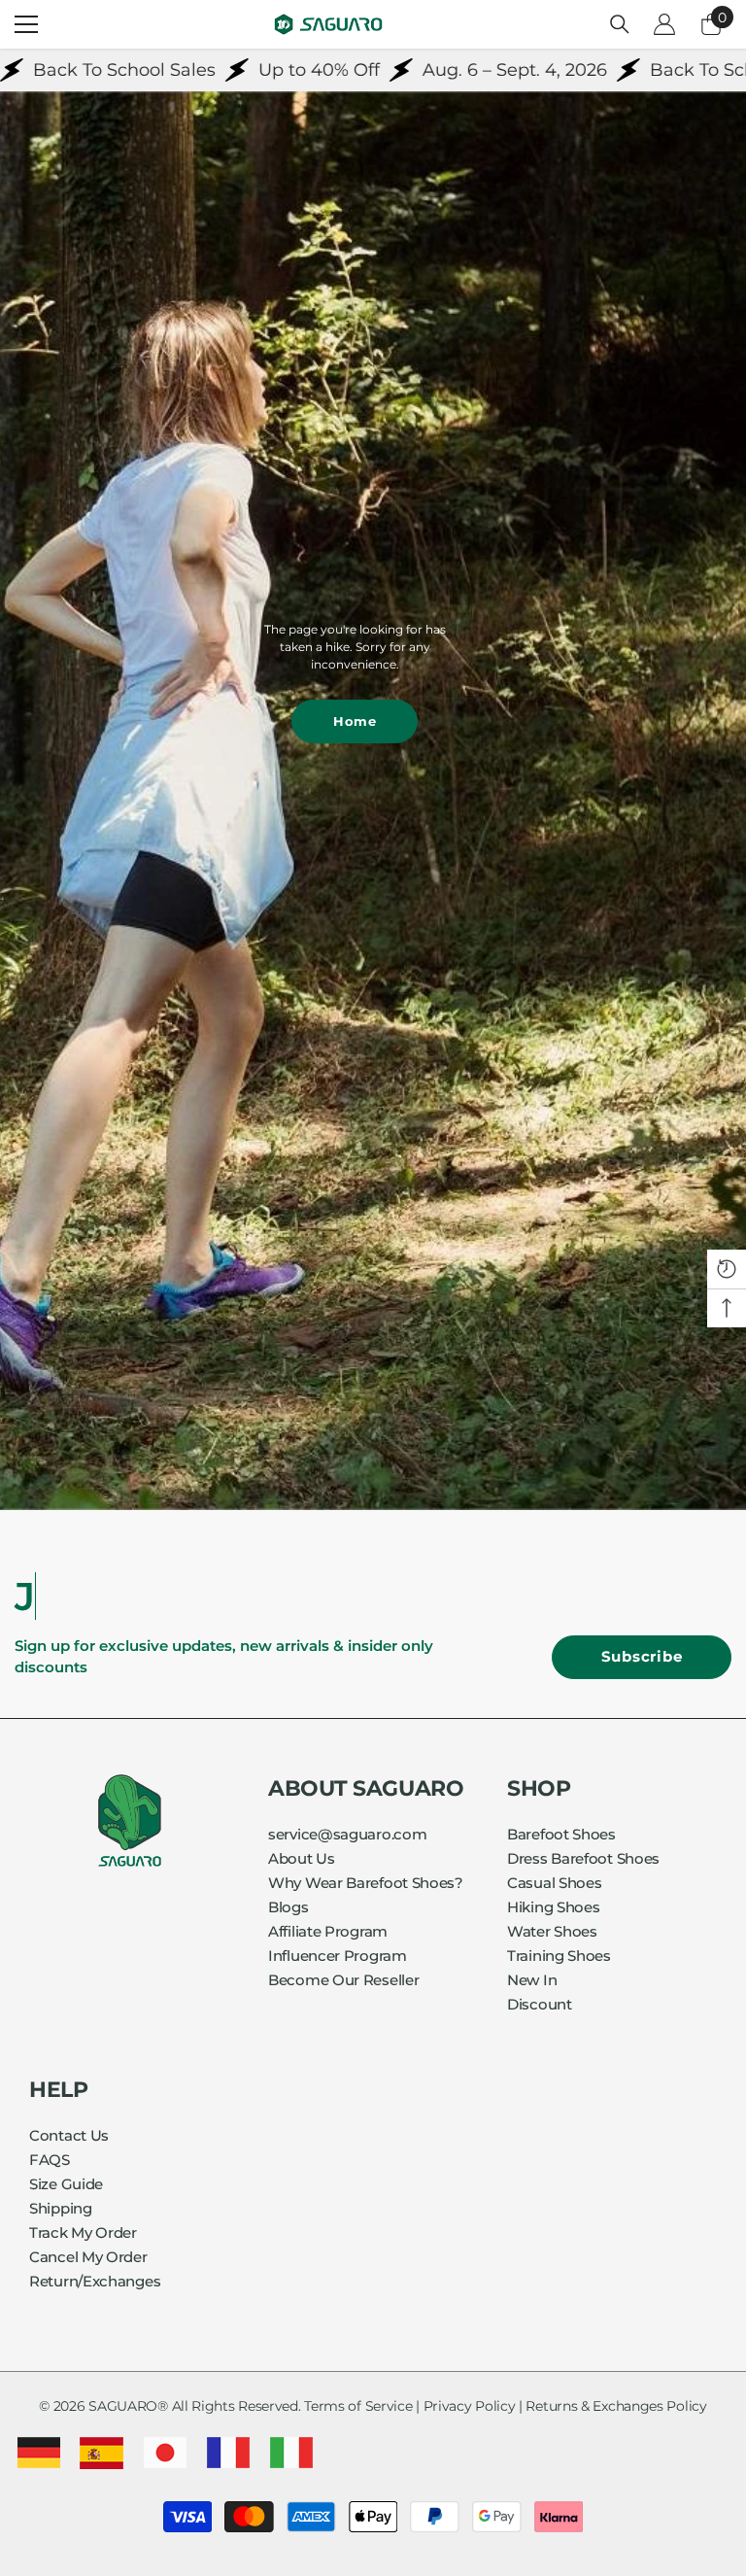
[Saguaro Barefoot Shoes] (373, 800)
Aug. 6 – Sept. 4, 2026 (439, 70)
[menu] (26, 24)
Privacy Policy (470, 2406)
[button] (727, 1269)
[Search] (620, 24)
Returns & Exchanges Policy (616, 2406)
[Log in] (664, 24)
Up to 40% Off (243, 70)
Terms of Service (358, 2406)
